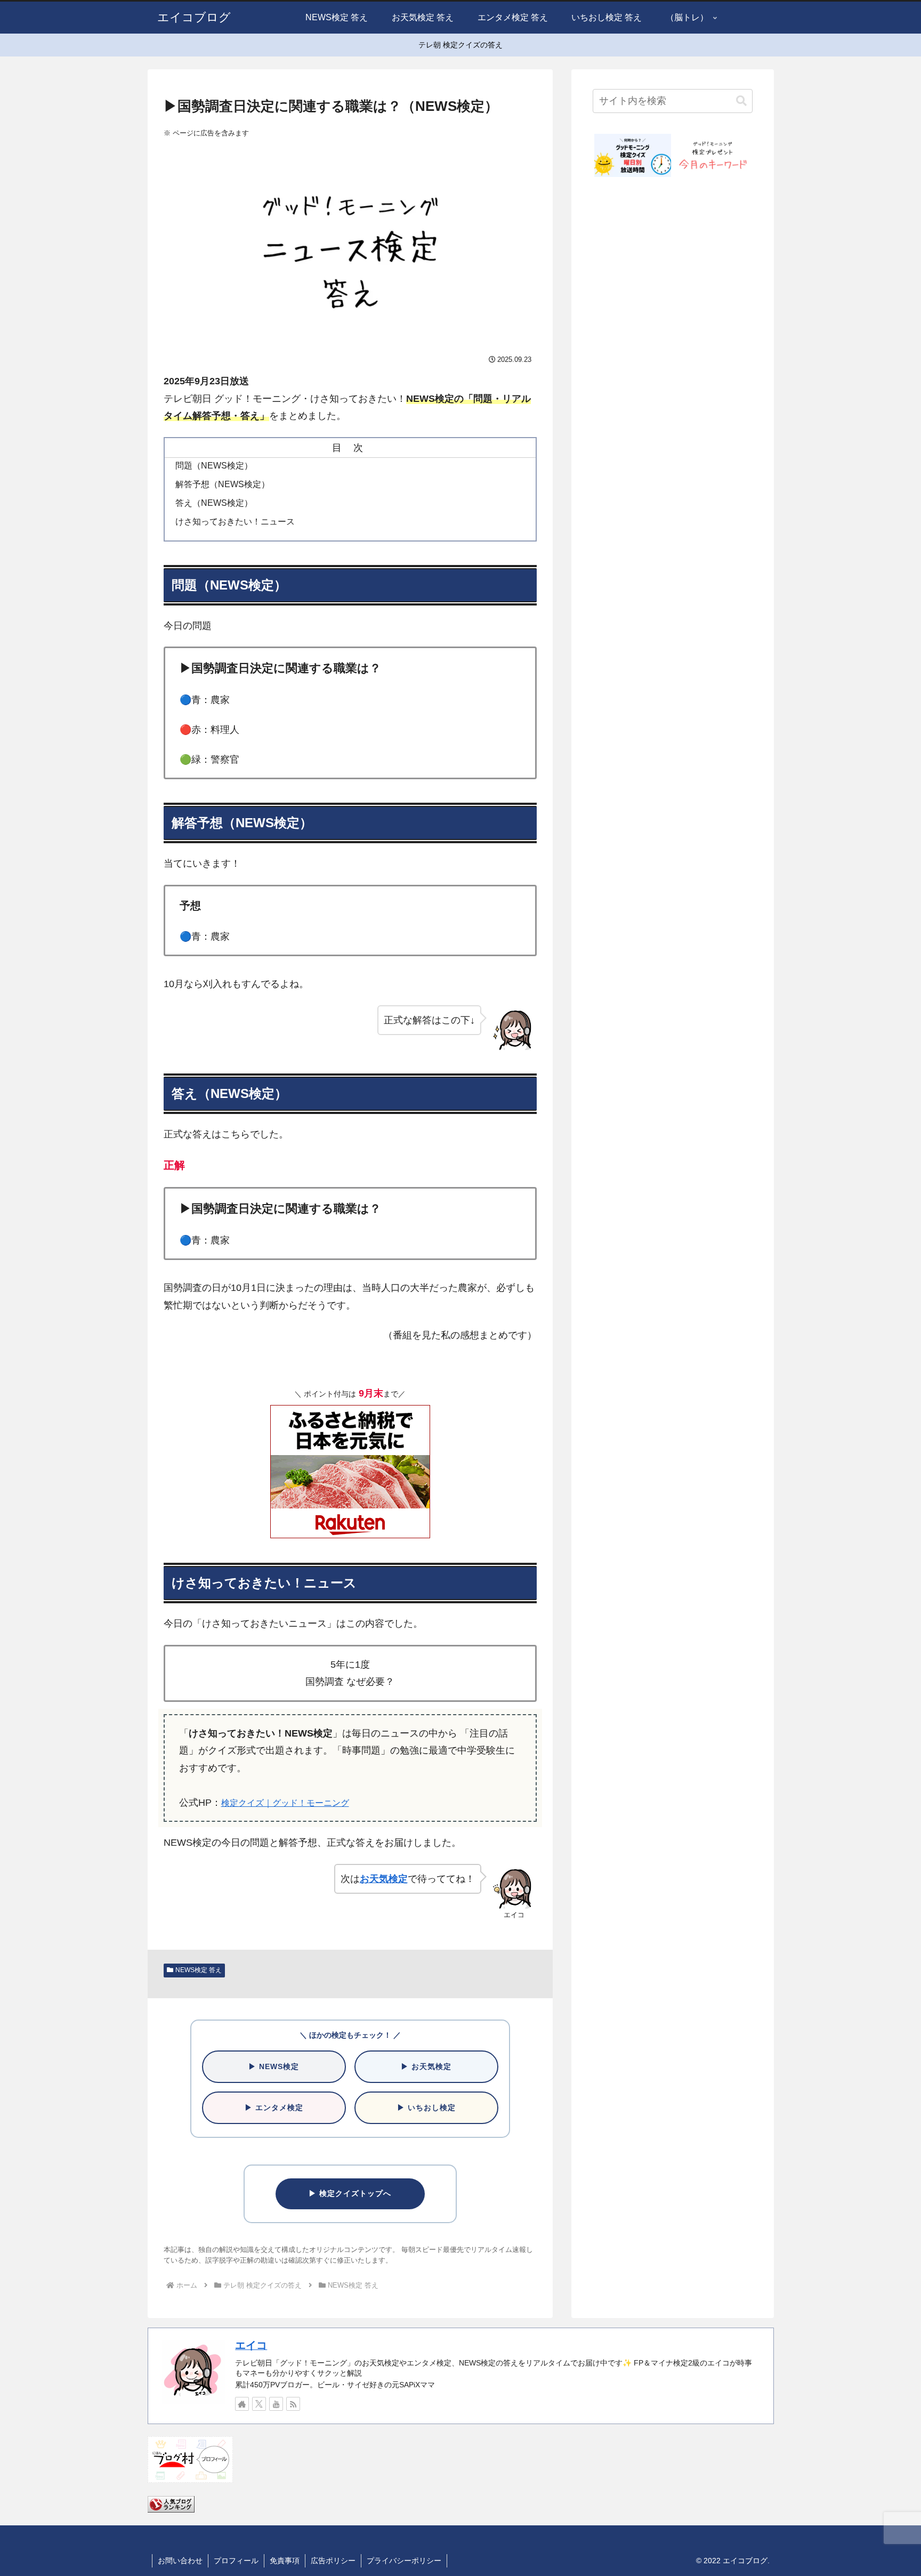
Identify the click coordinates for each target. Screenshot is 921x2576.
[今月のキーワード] (713, 155)
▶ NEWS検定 (274, 2066)
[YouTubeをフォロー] (276, 2404)
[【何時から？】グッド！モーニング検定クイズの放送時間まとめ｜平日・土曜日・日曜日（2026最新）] (633, 155)
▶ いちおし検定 (426, 2107)
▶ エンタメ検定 (274, 2107)
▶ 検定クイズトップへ (350, 2193)
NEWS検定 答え (199, 1970)
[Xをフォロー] (259, 2404)
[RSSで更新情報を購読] (293, 2404)
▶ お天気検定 (426, 2066)
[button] (741, 101)
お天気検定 (384, 1879)
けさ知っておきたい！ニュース (235, 521)
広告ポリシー (333, 2561)
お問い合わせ (180, 2561)
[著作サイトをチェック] (242, 2404)
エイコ (251, 2345)
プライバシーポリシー (404, 2561)
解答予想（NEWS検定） (223, 484)
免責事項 (285, 2561)
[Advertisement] (673, 572)
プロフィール (236, 2561)
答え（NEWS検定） (214, 503)
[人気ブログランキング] (171, 2504)
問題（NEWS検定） (214, 465)
